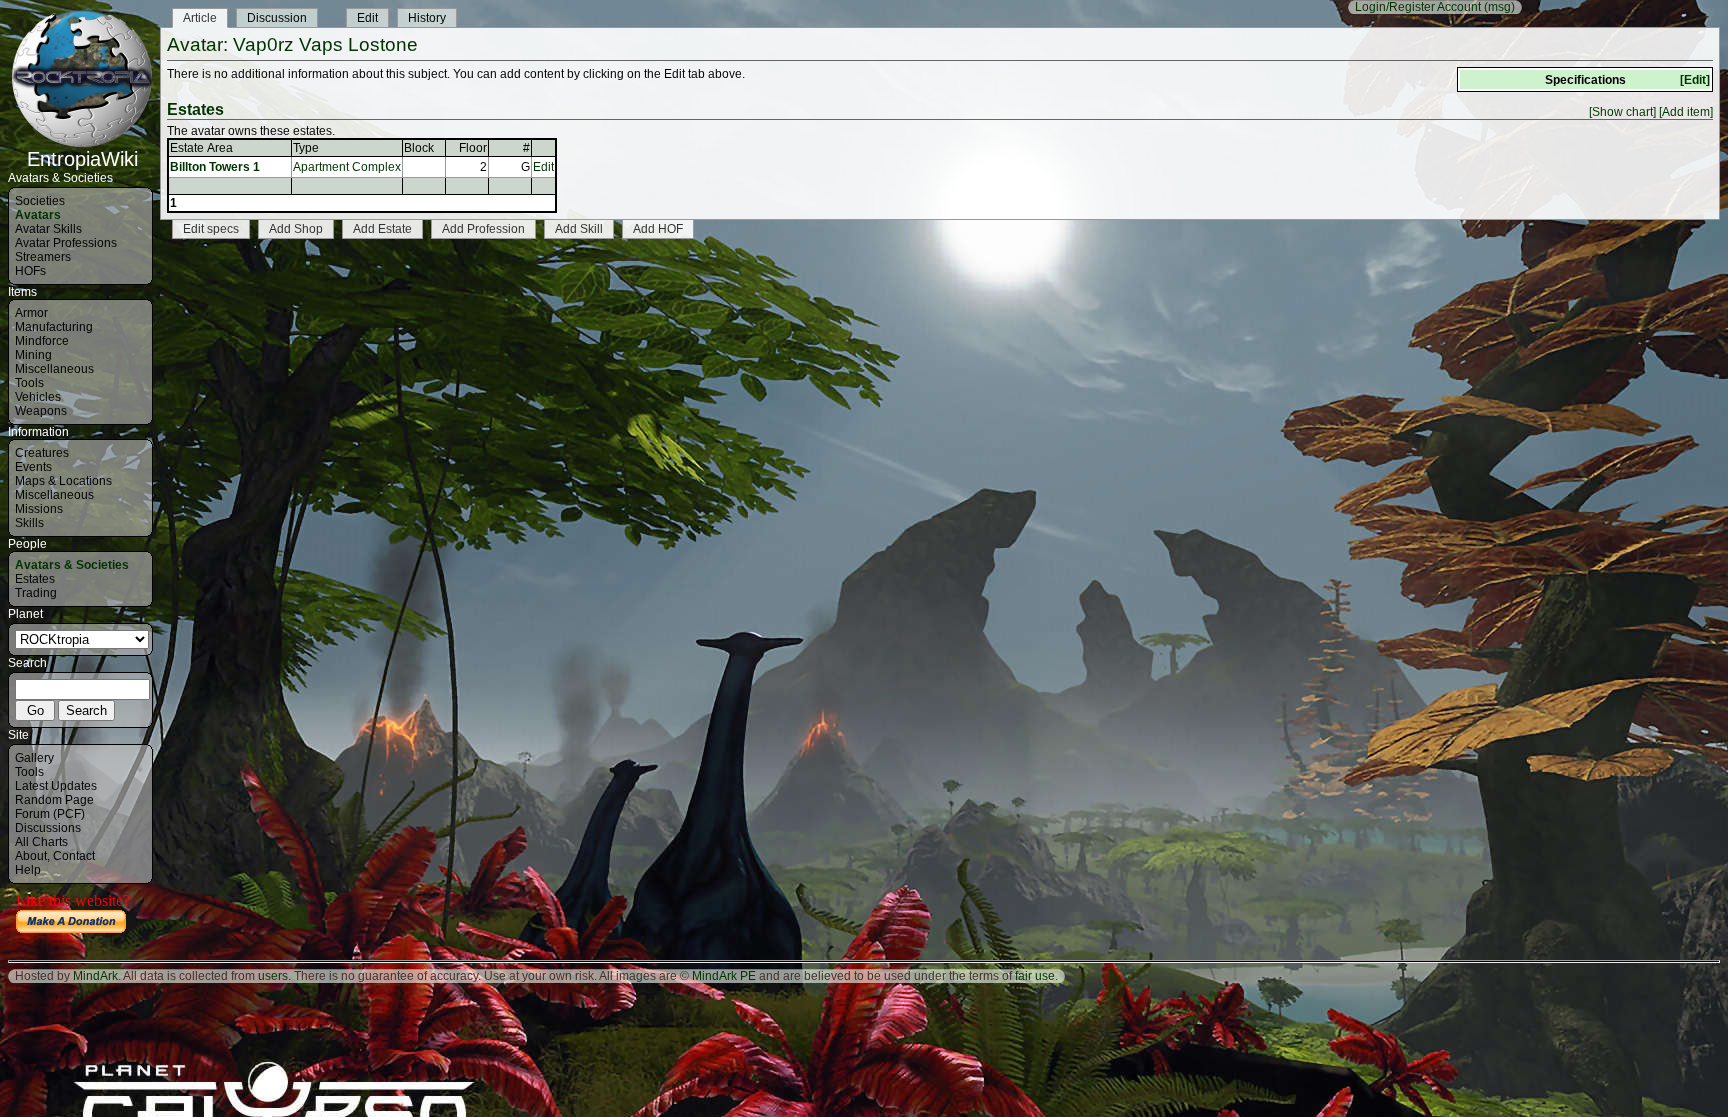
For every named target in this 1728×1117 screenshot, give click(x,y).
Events (33, 467)
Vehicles (38, 397)
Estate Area (201, 148)
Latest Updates (56, 786)
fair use (1035, 976)
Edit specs (211, 229)
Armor (31, 313)
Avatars (38, 215)
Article (200, 18)
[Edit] (1695, 80)
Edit (367, 18)
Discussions (48, 828)
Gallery (34, 758)
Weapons (41, 411)
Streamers (43, 257)
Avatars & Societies (72, 565)
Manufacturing (54, 327)
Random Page (54, 800)
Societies (40, 201)
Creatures (42, 453)
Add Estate (382, 229)
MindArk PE (724, 976)
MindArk (95, 976)
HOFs (30, 271)
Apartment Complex (347, 167)
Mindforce (42, 341)
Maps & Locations (63, 481)
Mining (33, 355)
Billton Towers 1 (215, 167)
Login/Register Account (1418, 7)
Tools (29, 383)
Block (419, 148)
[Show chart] (1622, 112)
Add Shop (296, 229)
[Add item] (1686, 112)
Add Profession (483, 229)
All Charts (41, 842)
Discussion (277, 18)
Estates (35, 579)
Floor (473, 148)
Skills (29, 523)
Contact (74, 856)
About (31, 856)
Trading (36, 593)
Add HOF (658, 229)
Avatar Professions (66, 243)
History (427, 18)
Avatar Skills (48, 229)
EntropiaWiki (82, 159)
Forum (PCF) (50, 814)
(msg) (1499, 7)
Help (28, 870)
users (273, 976)
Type (306, 148)
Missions (39, 509)
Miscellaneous (54, 369)
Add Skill (579, 229)
